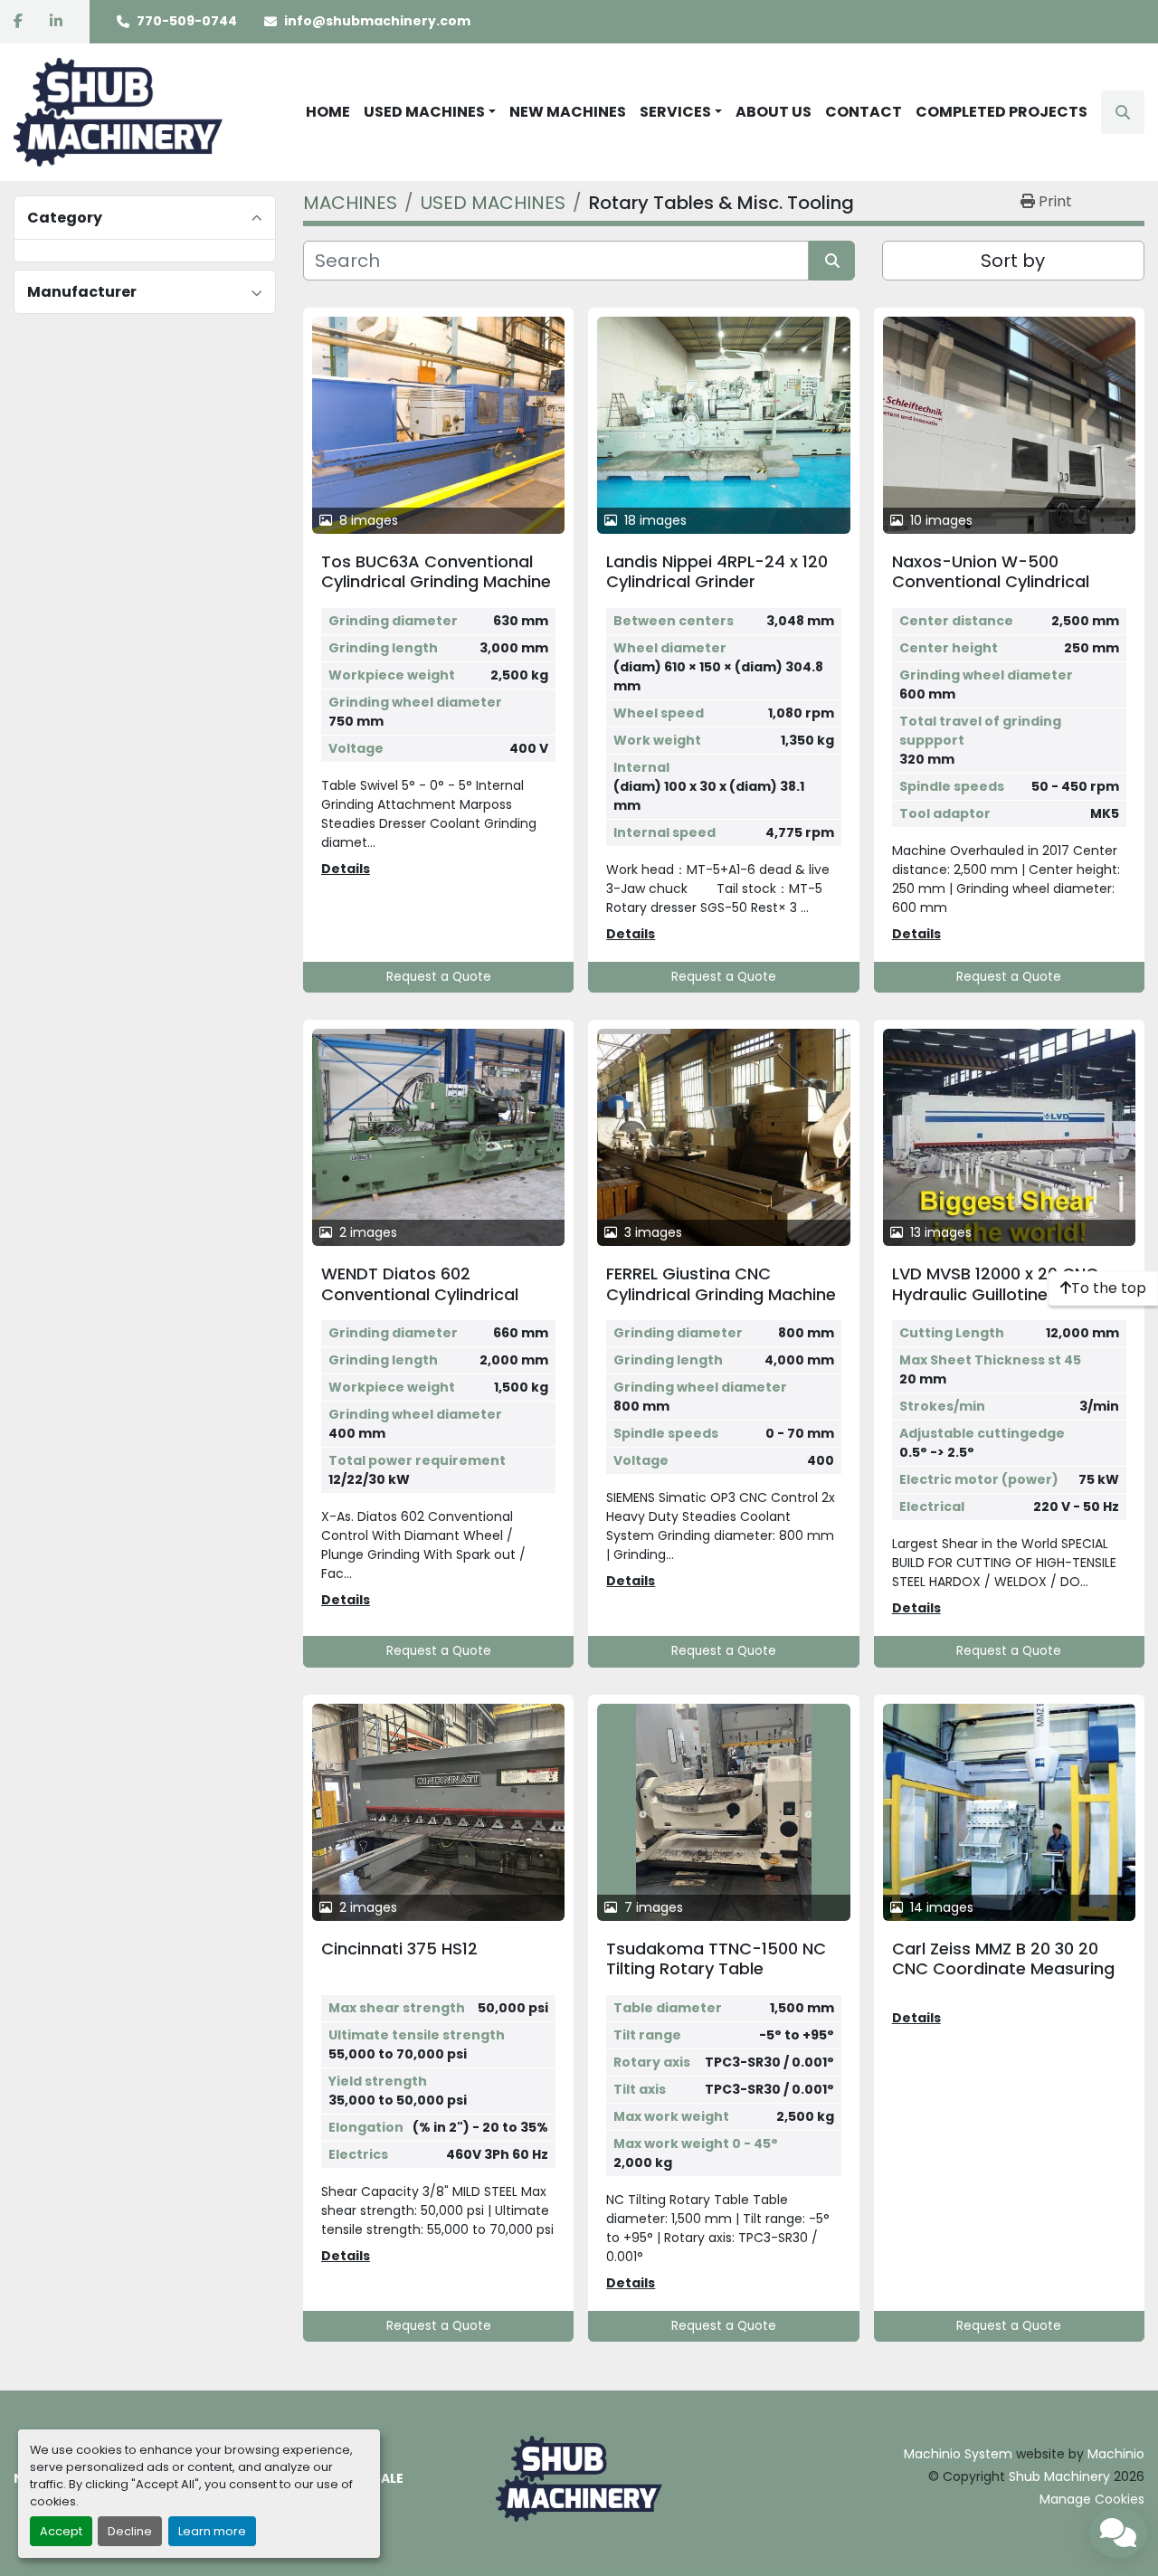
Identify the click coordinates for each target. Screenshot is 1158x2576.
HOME (328, 112)
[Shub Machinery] (579, 2478)
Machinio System (958, 2454)
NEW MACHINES (568, 112)
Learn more (212, 2531)
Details (346, 869)
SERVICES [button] (675, 112)
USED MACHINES (424, 112)
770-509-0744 (187, 21)
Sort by (1013, 261)
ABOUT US (774, 112)
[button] (430, 112)
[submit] (832, 261)
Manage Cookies (1092, 2499)
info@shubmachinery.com (377, 21)
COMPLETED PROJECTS (1001, 112)
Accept (61, 2531)
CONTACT (864, 112)
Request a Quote (439, 977)
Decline (130, 2531)
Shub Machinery (1059, 2476)
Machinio (1116, 2454)
